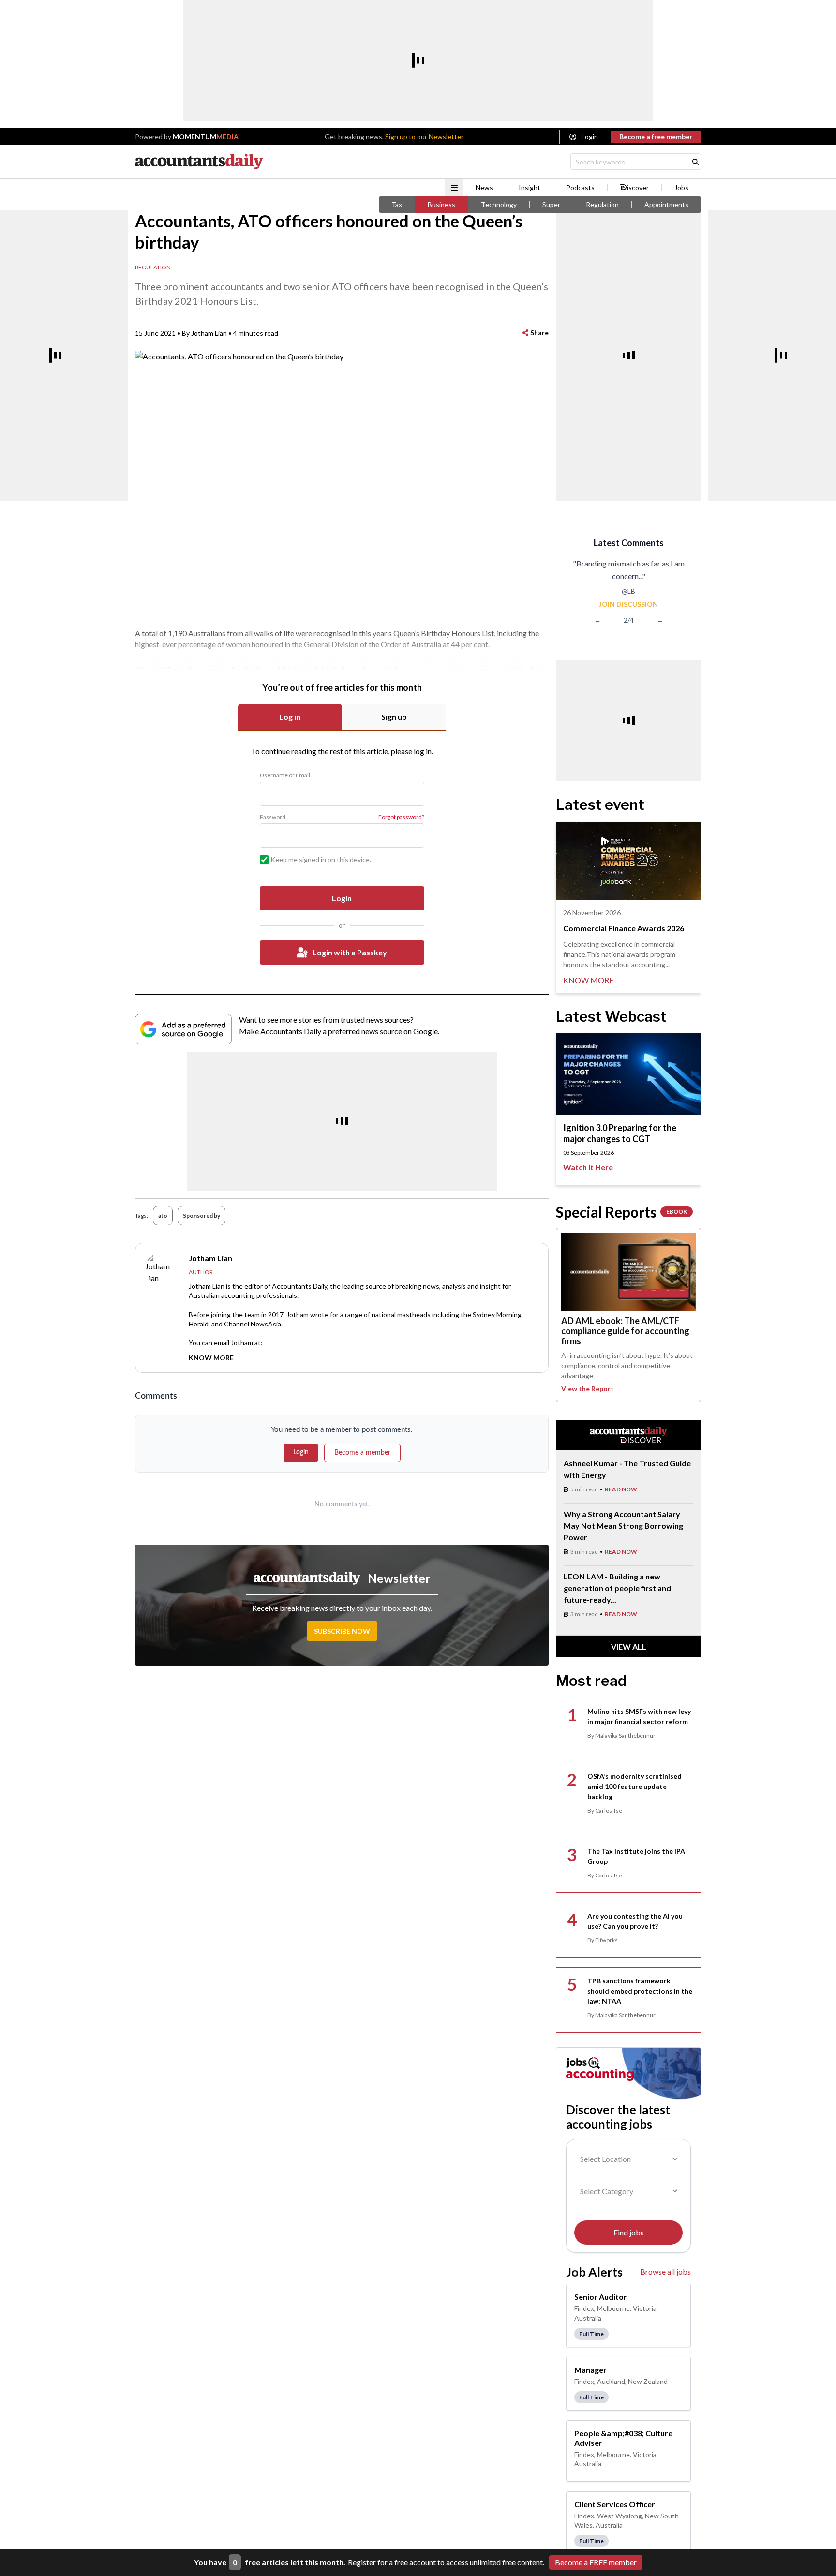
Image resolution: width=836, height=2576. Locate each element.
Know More (211, 1358)
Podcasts (580, 188)
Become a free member (656, 137)
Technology (499, 205)
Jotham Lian (209, 333)
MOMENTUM (206, 137)
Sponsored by (202, 1215)
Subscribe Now (342, 1631)
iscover (638, 188)
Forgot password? (401, 817)
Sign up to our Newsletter (424, 137)
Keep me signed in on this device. (321, 859)
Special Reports (621, 1212)
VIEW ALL (629, 1646)
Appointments (666, 205)
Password (273, 817)
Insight (530, 188)
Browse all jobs (665, 2271)
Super (551, 205)
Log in (290, 717)
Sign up (394, 717)
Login (590, 137)
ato (163, 1215)
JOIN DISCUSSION (628, 604)
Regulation (602, 205)
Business (441, 205)
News (484, 188)
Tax (397, 205)
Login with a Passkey (350, 952)
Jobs (681, 188)
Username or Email (285, 775)
